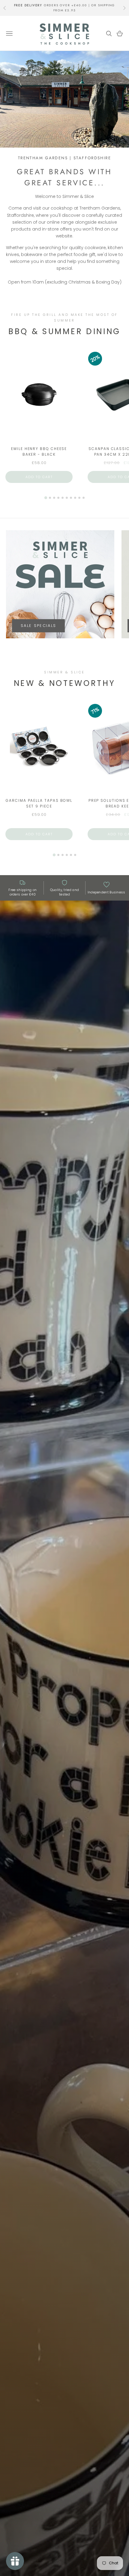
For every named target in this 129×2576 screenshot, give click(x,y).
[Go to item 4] (58, 498)
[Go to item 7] (71, 498)
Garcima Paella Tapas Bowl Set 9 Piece (39, 803)
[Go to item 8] (75, 498)
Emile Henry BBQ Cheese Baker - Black (39, 451)
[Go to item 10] (84, 498)
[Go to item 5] (63, 498)
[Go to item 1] (45, 497)
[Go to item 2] (50, 498)
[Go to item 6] (67, 498)
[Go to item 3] (54, 498)
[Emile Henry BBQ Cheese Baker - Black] (39, 396)
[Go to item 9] (79, 498)
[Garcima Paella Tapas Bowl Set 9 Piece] (39, 748)
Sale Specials (38, 626)
